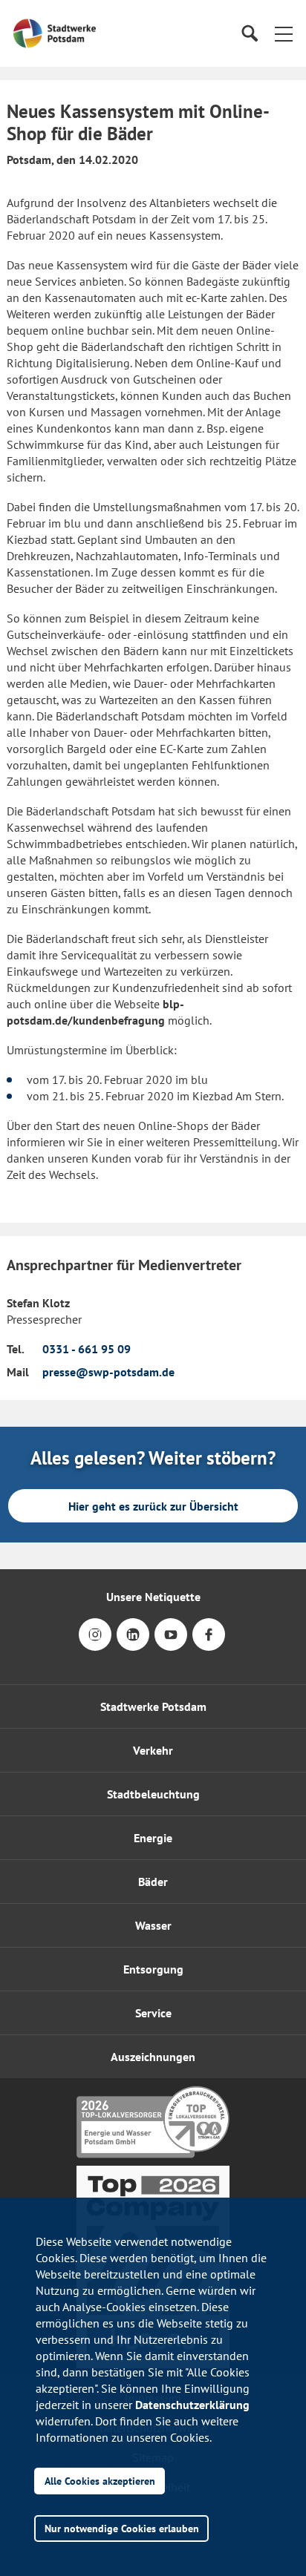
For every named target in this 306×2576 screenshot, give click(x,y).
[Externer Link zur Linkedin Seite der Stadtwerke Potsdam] (133, 1644)
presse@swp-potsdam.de (108, 1372)
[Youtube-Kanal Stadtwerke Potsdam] (171, 1644)
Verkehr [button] (153, 1750)
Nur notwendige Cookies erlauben (122, 2528)
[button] (284, 33)
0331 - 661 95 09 (87, 1349)
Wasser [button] (153, 1925)
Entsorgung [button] (153, 1969)
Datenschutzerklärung (192, 2405)
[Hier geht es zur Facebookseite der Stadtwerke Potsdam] (209, 1644)
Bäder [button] (153, 1882)
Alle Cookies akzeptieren (100, 2481)
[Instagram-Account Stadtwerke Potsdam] (95, 1644)
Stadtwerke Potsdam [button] (153, 1706)
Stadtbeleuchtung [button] (153, 1794)
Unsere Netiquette (153, 1597)
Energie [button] (153, 1838)
